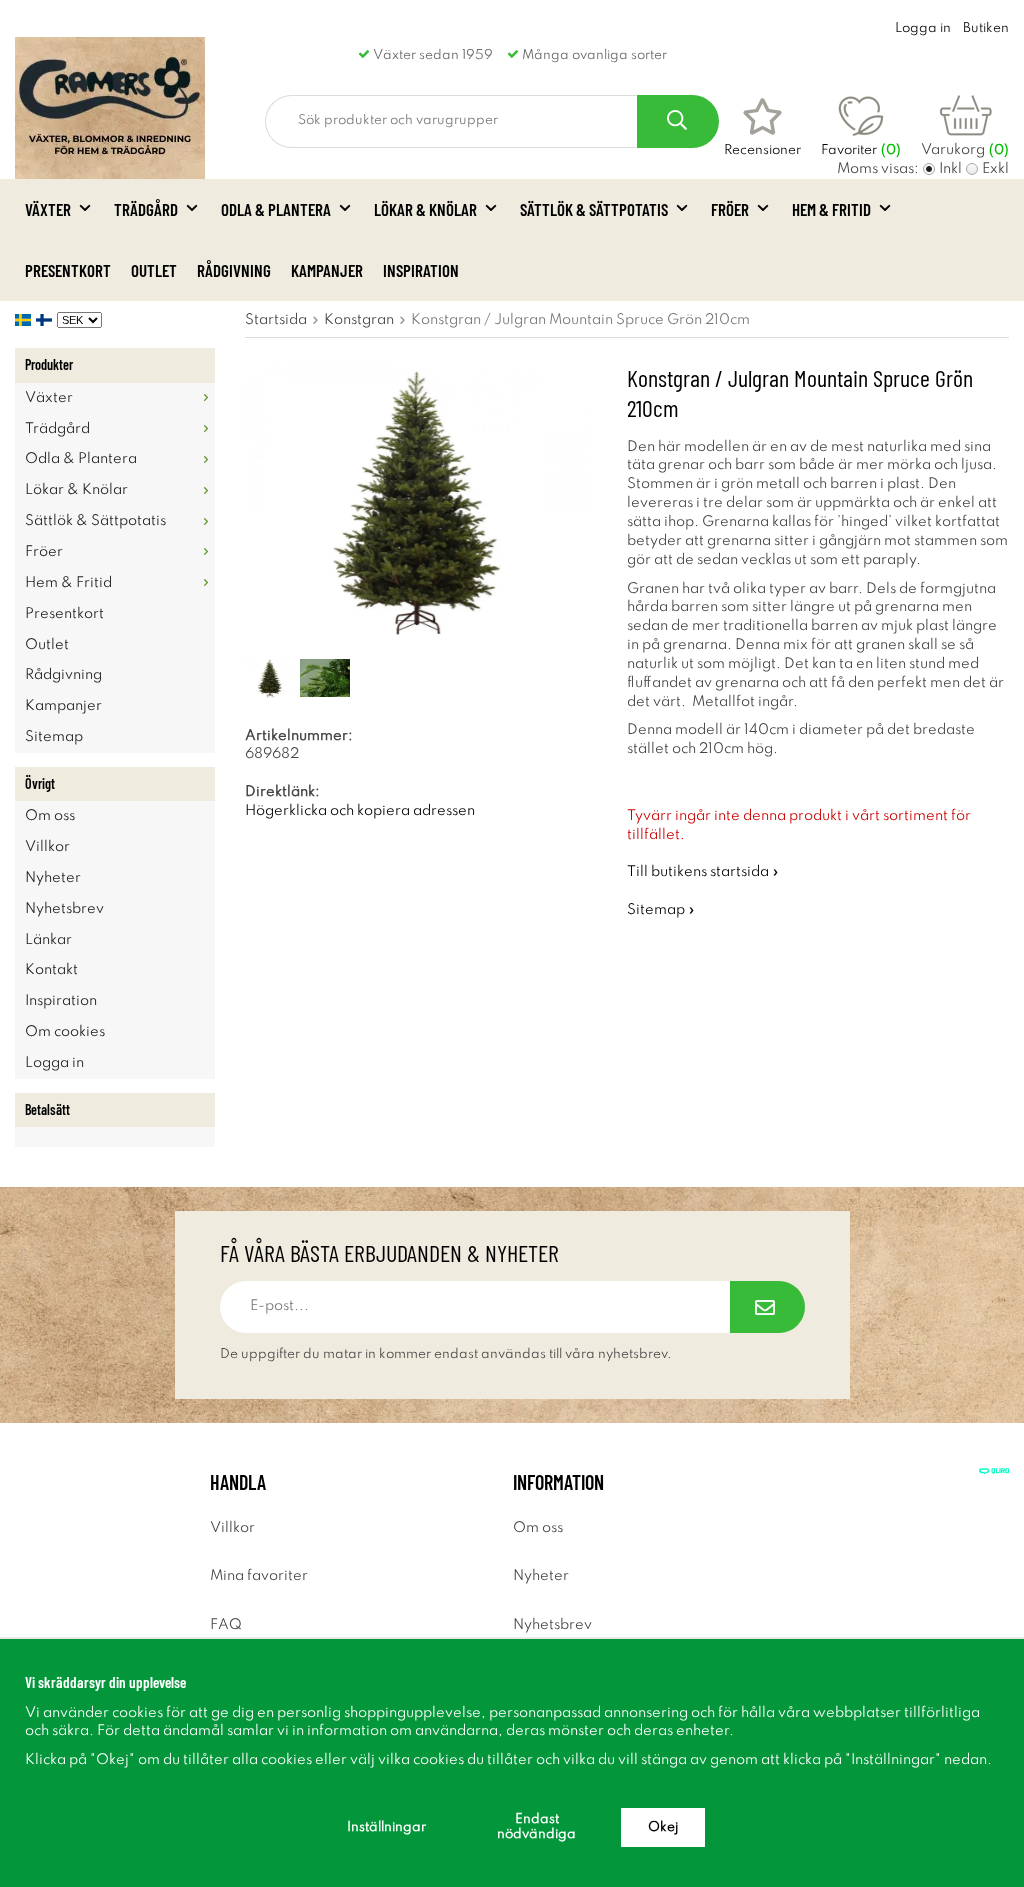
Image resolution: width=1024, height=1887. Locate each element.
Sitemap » (661, 910)
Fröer (730, 209)
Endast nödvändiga (536, 1827)
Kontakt (51, 970)
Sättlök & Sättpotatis (594, 209)
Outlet (154, 270)
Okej (663, 1827)
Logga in (923, 28)
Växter (48, 209)
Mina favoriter (259, 1576)
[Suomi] (46, 320)
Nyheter (53, 878)
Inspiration (421, 270)
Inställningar (386, 1827)
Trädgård (146, 209)
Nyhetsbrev (64, 909)
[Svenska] (25, 320)
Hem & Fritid (831, 209)
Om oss (50, 816)
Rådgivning (234, 270)
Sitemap (54, 737)
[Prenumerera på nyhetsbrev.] (767, 1307)
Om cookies (65, 1032)
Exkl (995, 169)
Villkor (47, 847)
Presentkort (68, 270)
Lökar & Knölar (425, 209)
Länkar (48, 940)
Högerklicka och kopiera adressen (360, 811)
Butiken (986, 28)
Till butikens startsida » (703, 872)
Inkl (950, 169)
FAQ (226, 1625)
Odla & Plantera (276, 209)
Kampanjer (327, 270)
